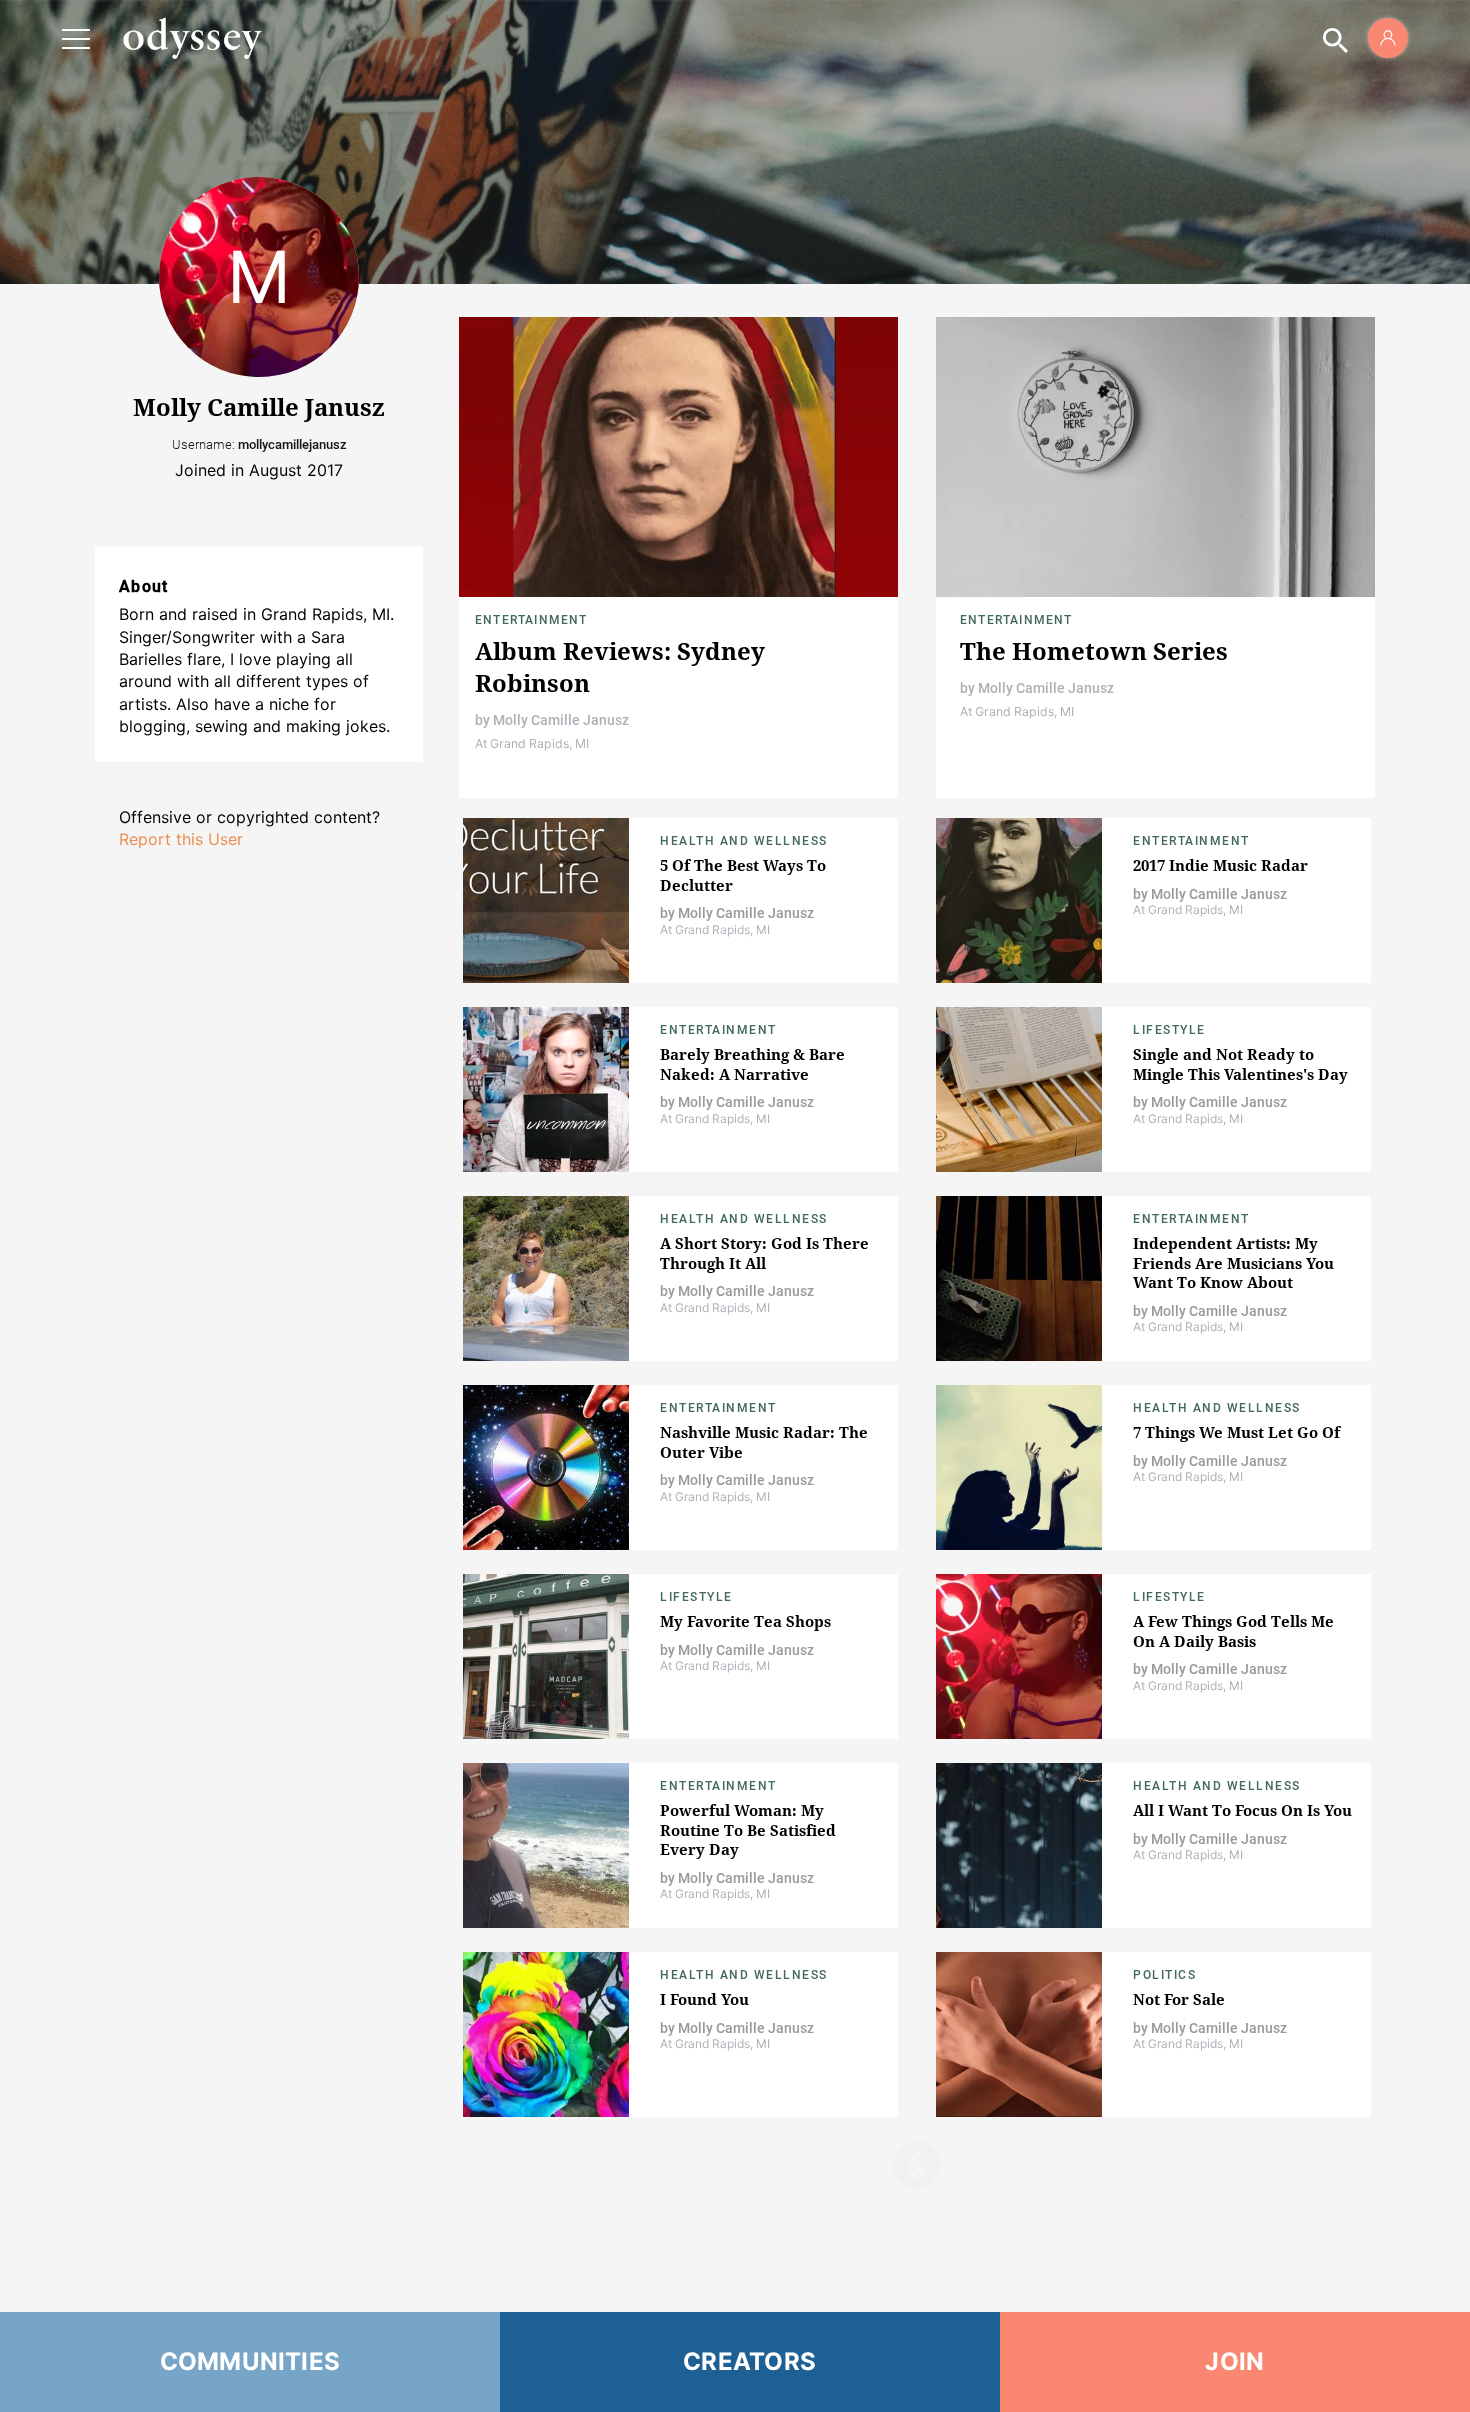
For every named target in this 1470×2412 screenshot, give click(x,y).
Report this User (181, 839)
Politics (1164, 1975)
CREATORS (749, 2361)
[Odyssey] (192, 38)
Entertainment (531, 620)
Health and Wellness (744, 841)
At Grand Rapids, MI (532, 743)
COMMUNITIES (250, 2361)
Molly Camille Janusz (561, 720)
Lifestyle (1169, 1030)
